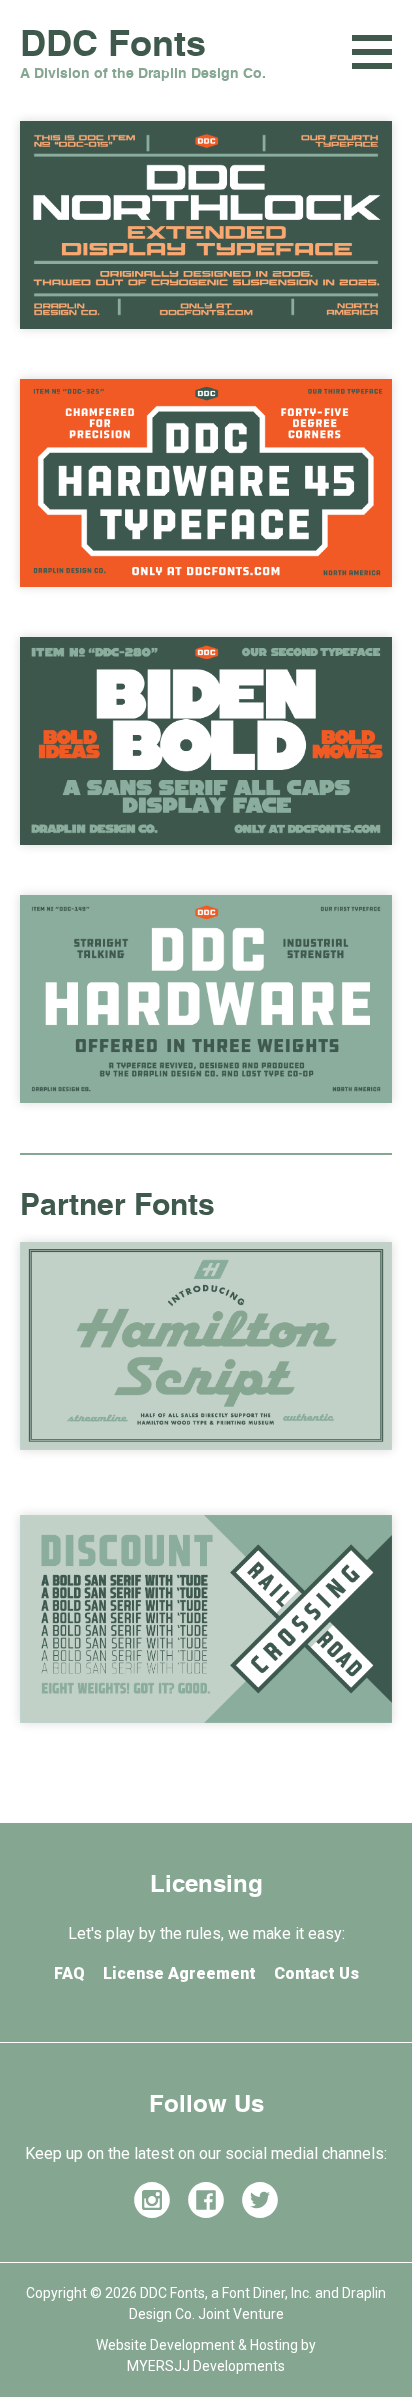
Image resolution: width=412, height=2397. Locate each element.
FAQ (69, 1973)
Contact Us (316, 1973)
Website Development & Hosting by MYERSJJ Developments (206, 2355)
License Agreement (179, 1973)
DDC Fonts (143, 58)
